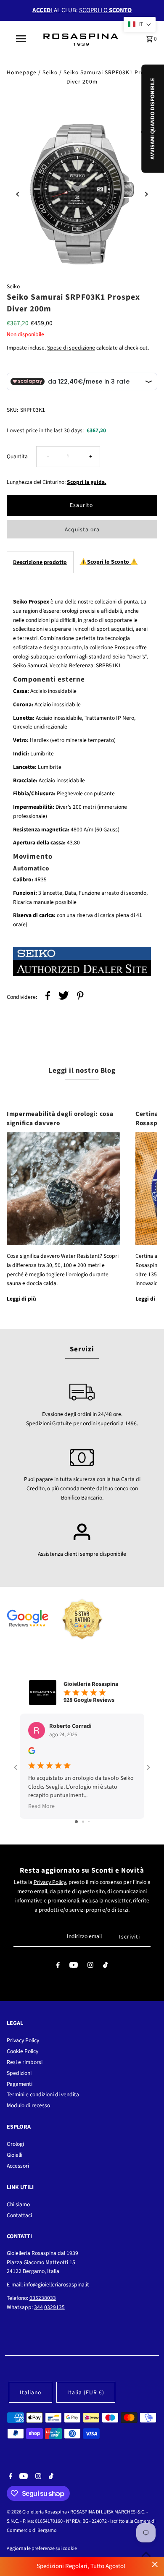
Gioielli (15, 2155)
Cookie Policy (22, 2051)
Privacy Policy (50, 1882)
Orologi (15, 2144)
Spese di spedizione (71, 348)
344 (38, 2307)
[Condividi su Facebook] (48, 997)
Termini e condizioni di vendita (43, 2094)
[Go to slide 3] (89, 1822)
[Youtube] (74, 1967)
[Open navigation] (21, 39)
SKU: (12, 410)
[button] (140, 24)
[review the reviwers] (32, 1753)
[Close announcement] (155, 2564)
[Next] (146, 194)
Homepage (22, 72)
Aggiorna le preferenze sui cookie (42, 2549)
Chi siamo (18, 2204)
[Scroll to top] (146, 2554)
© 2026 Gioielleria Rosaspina (37, 2512)
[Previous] (18, 194)
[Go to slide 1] (76, 1822)
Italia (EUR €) (86, 2392)
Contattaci (19, 2215)
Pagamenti (20, 2084)
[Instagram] (90, 1967)
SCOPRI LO (105, 10)
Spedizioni (19, 2073)
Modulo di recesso (28, 2105)
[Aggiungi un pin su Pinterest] (80, 997)
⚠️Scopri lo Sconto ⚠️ (109, 562)
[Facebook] (58, 1967)
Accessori (18, 2166)
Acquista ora (82, 529)
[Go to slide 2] (83, 1822)
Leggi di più (21, 1299)
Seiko (50, 72)
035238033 (43, 2298)
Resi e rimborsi (25, 2062)
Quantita (17, 456)
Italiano (30, 2392)
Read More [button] (41, 1806)
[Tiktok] (105, 1967)
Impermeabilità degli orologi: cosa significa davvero (60, 1118)
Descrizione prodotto (40, 562)
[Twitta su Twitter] (64, 997)
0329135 (54, 2307)
